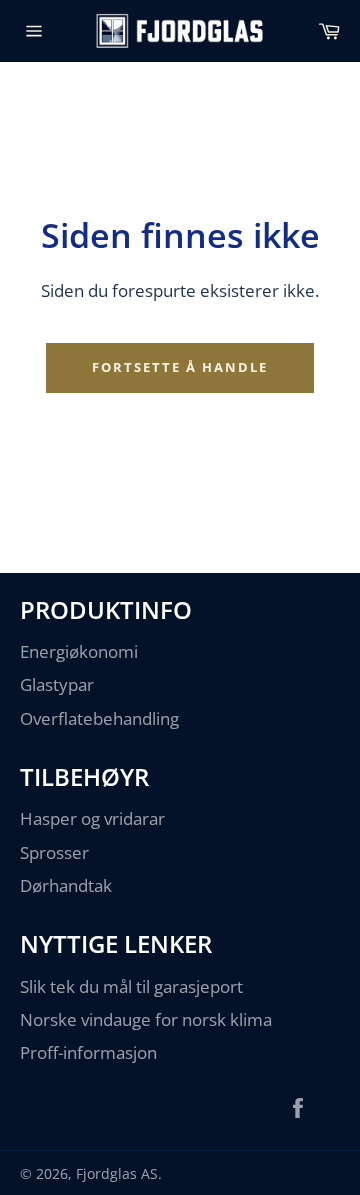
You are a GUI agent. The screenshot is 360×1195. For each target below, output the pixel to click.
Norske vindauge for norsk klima (146, 1019)
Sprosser (54, 852)
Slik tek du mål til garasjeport (131, 986)
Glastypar (57, 684)
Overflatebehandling (99, 718)
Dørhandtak (66, 885)
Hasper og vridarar (92, 818)
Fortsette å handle (179, 367)
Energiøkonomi (79, 651)
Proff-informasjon (88, 1052)
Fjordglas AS (117, 1173)
